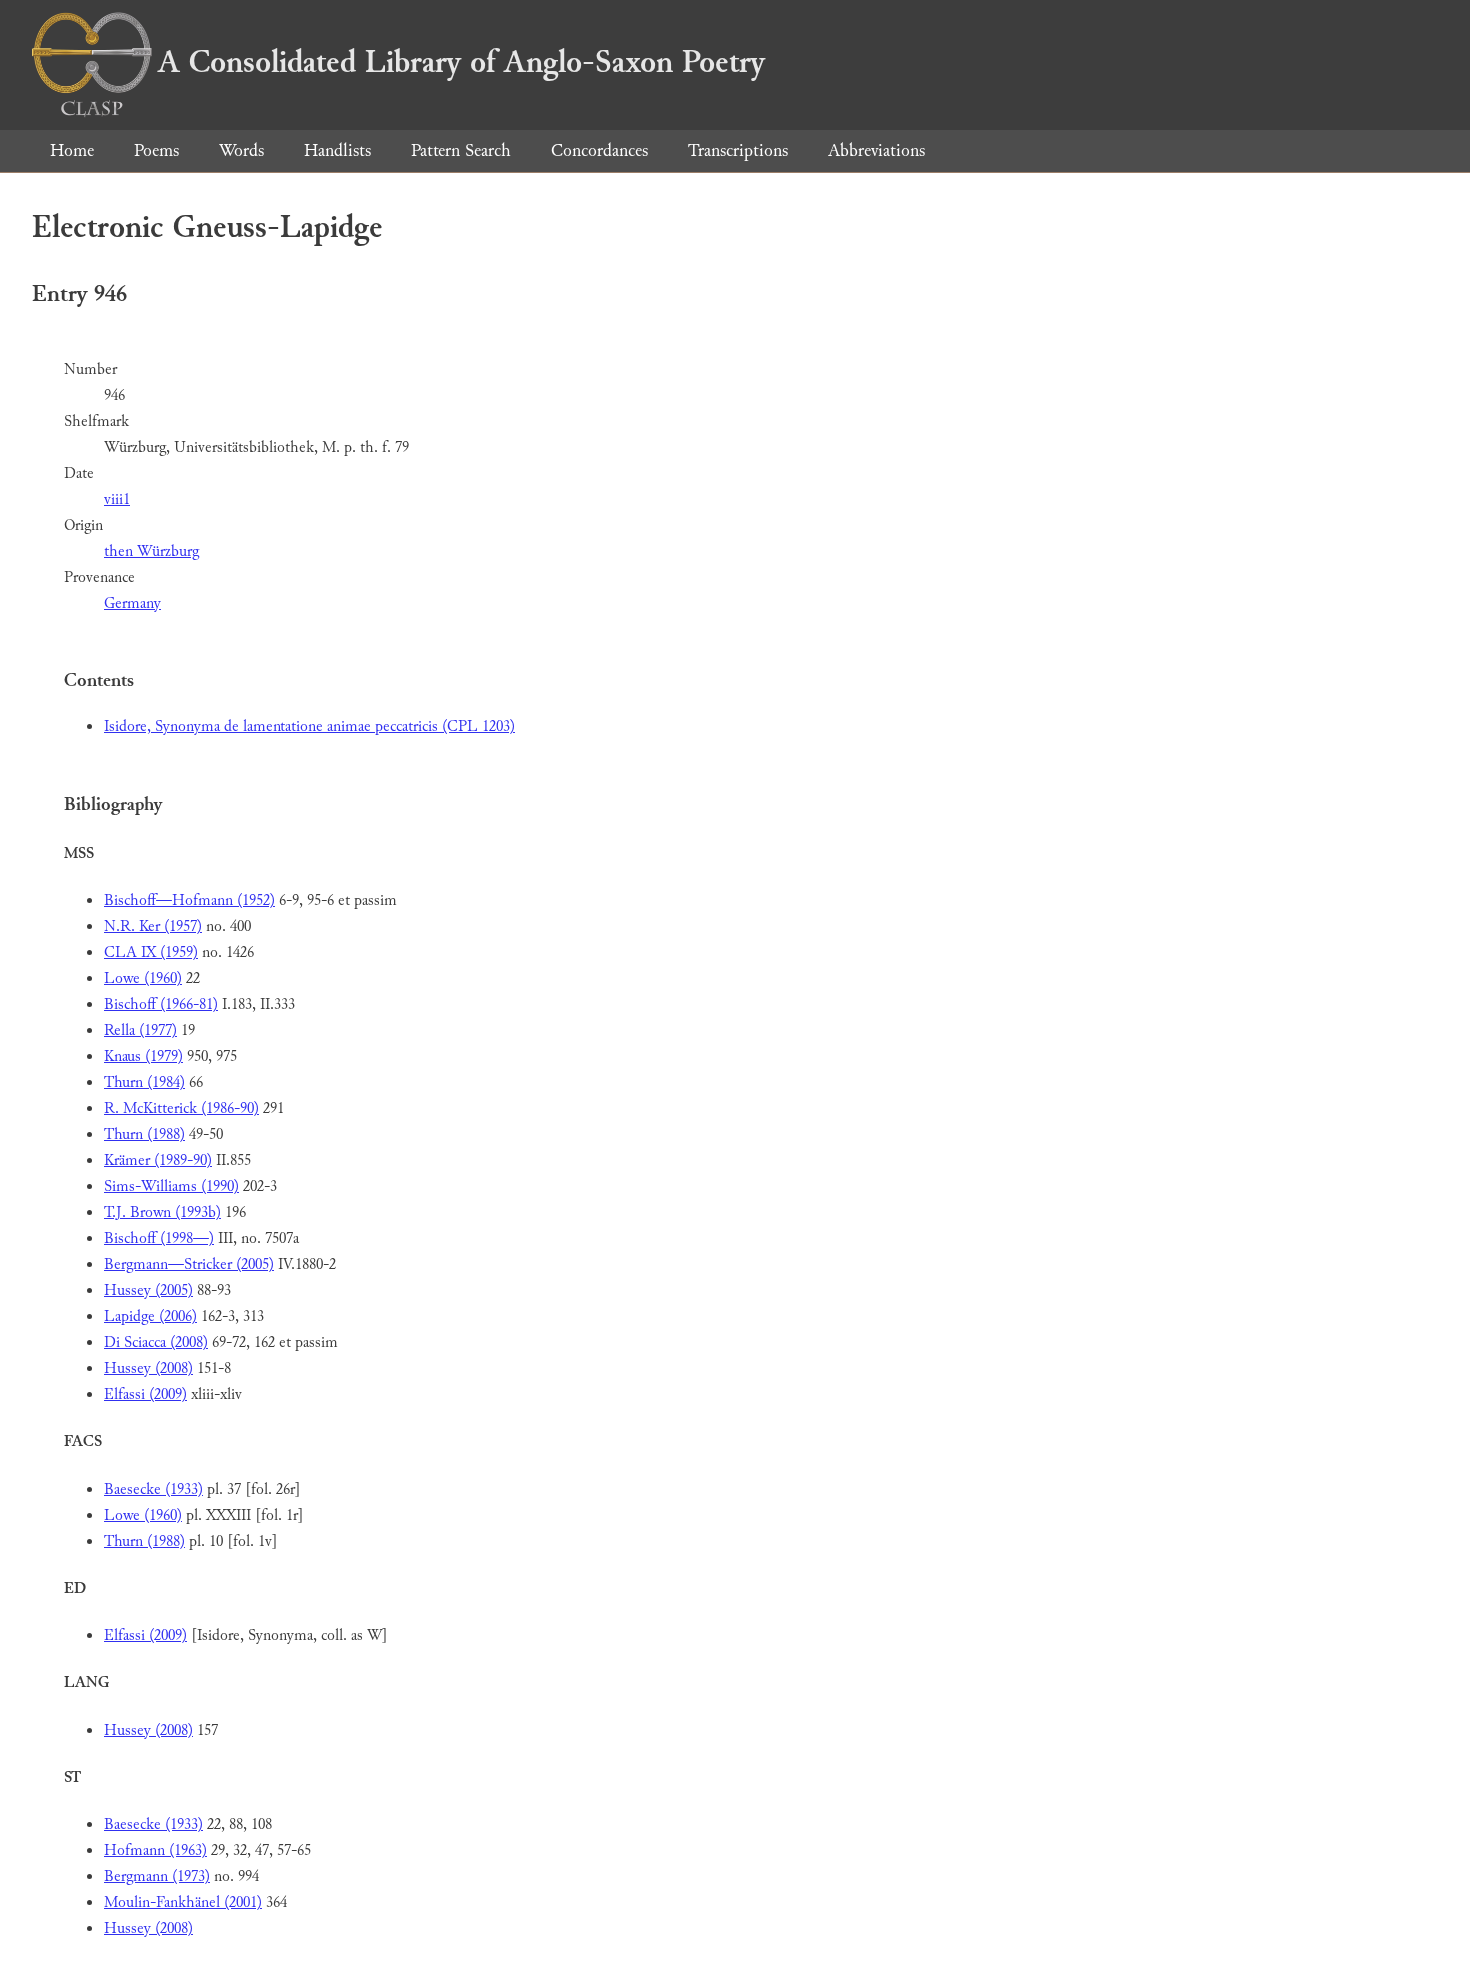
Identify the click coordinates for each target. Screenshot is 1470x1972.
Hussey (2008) (148, 1368)
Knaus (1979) (143, 1056)
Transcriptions (738, 150)
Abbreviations (876, 150)
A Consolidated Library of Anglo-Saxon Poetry (461, 62)
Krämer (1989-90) (158, 1160)
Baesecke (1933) (153, 1489)
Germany (132, 603)
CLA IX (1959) (151, 952)
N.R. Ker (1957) (153, 926)
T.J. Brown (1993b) (162, 1212)
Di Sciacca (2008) (156, 1342)
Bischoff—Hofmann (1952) (189, 900)
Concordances (599, 150)
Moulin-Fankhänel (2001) (183, 1902)
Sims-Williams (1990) (171, 1186)
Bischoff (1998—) (159, 1238)
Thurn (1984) (144, 1082)
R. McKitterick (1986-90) (181, 1108)
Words (241, 150)
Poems (156, 150)
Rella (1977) (140, 1030)
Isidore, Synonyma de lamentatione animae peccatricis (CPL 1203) (309, 726)
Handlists (337, 150)
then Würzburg (151, 551)
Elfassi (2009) (145, 1394)
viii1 (117, 499)
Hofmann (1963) (155, 1850)
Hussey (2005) (148, 1290)
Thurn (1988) (144, 1134)
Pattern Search (461, 150)
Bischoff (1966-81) (161, 1004)
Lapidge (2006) (150, 1316)
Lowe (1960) (143, 978)
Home (72, 150)
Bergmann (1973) (157, 1876)
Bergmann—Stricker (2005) (189, 1264)
